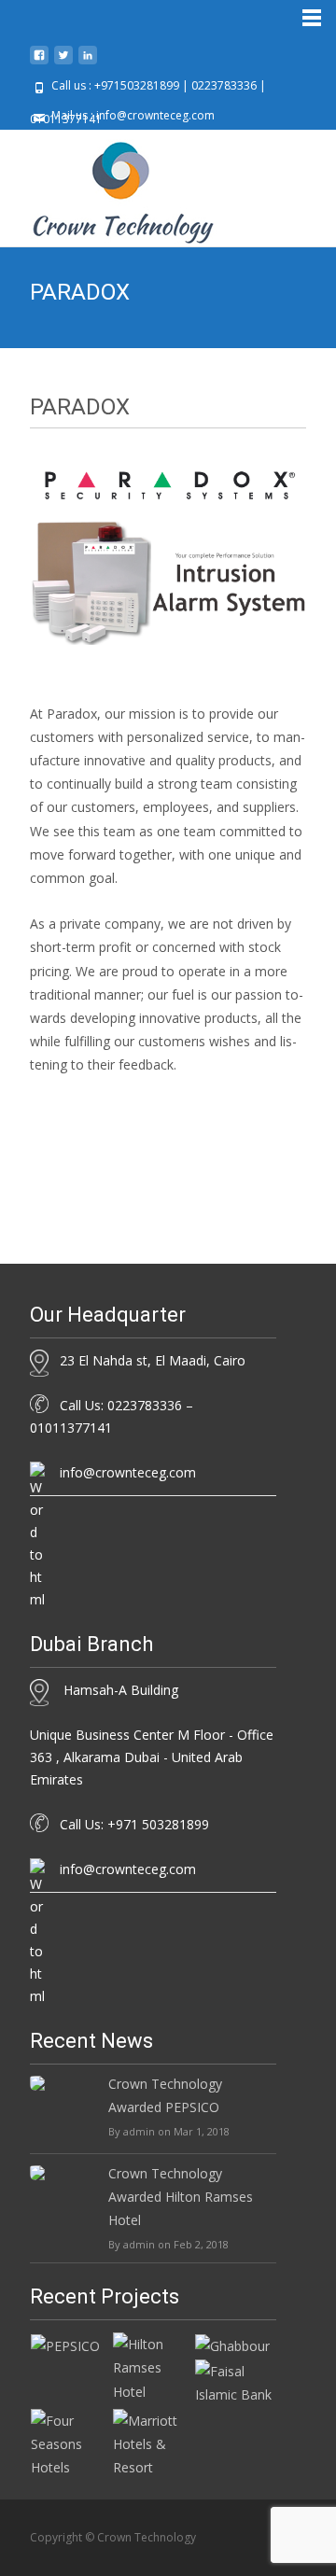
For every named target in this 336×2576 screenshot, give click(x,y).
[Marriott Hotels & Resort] (153, 2442)
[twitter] (63, 62)
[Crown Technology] (108, 188)
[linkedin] (88, 62)
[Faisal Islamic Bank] (235, 2381)
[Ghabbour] (232, 2344)
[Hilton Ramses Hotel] (153, 2366)
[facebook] (39, 62)
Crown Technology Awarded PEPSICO (165, 2095)
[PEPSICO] (65, 2344)
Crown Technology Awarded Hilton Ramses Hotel (181, 2197)
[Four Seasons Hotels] (71, 2442)
